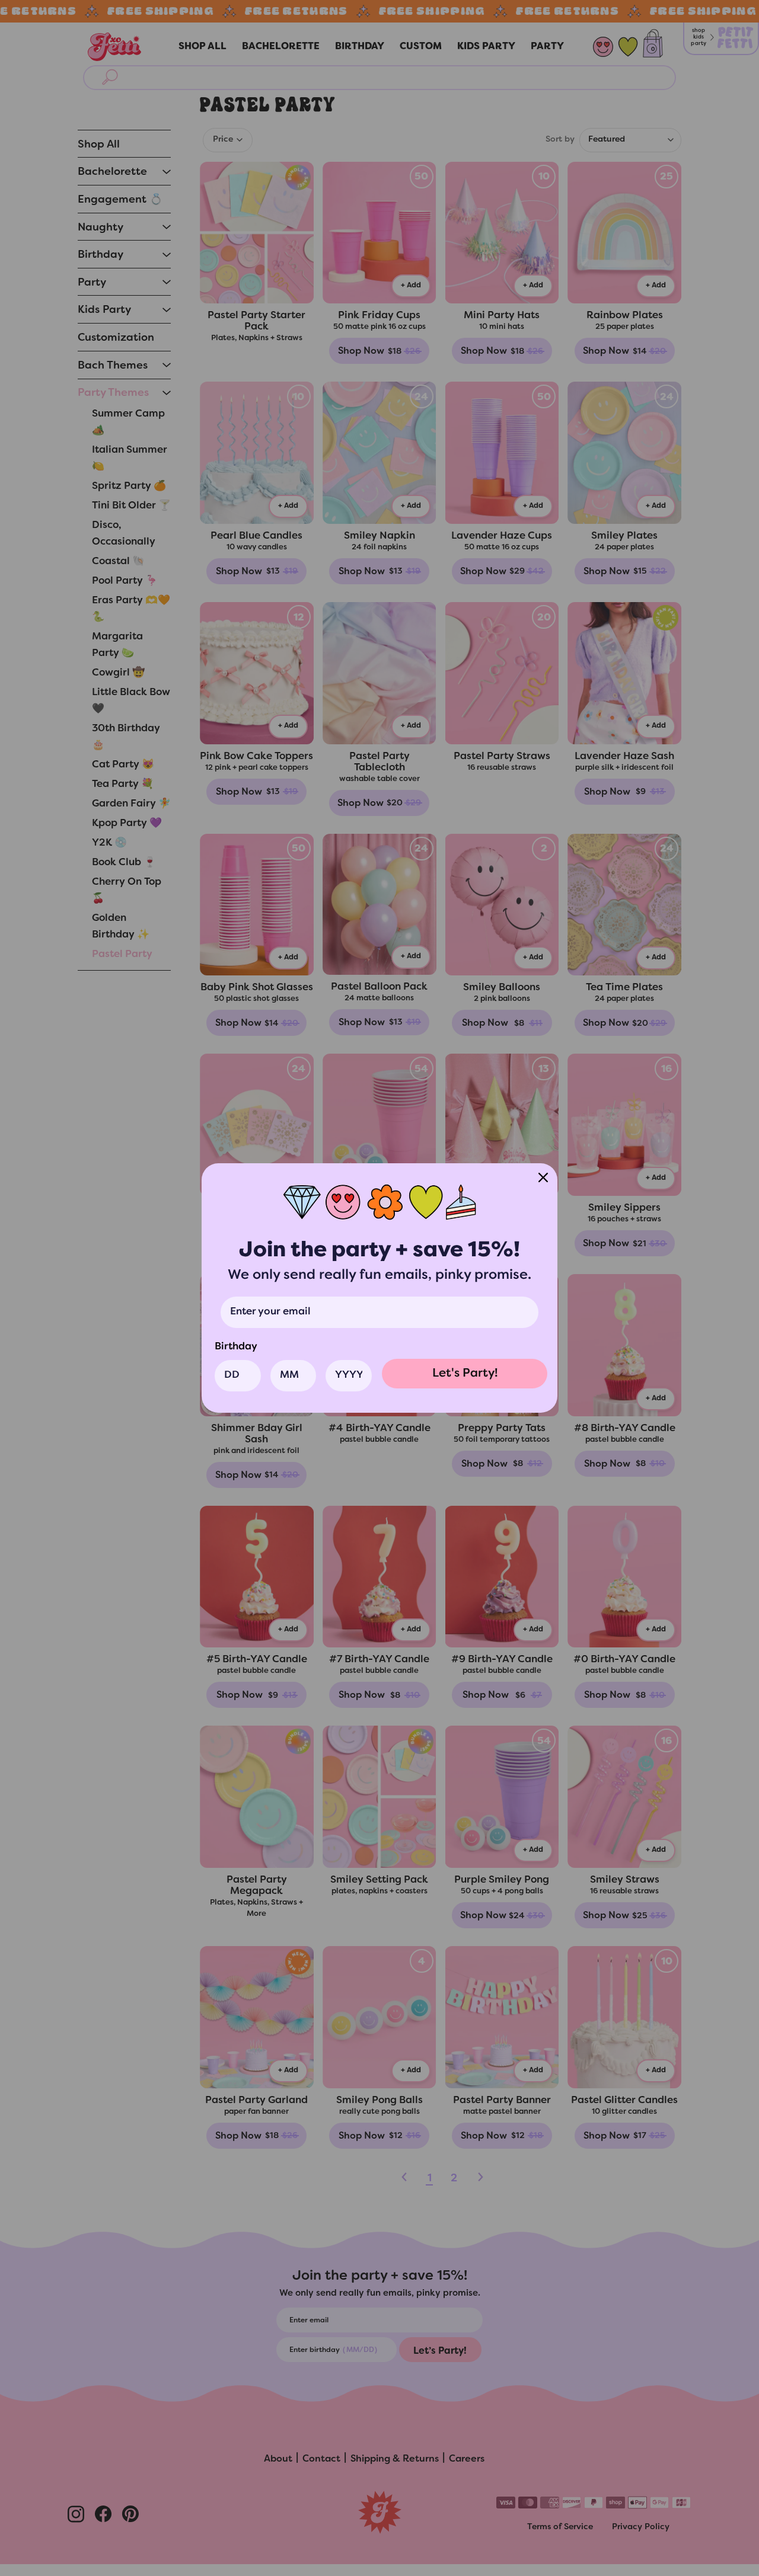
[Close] (543, 1177)
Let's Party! (465, 1374)
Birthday (236, 1347)
